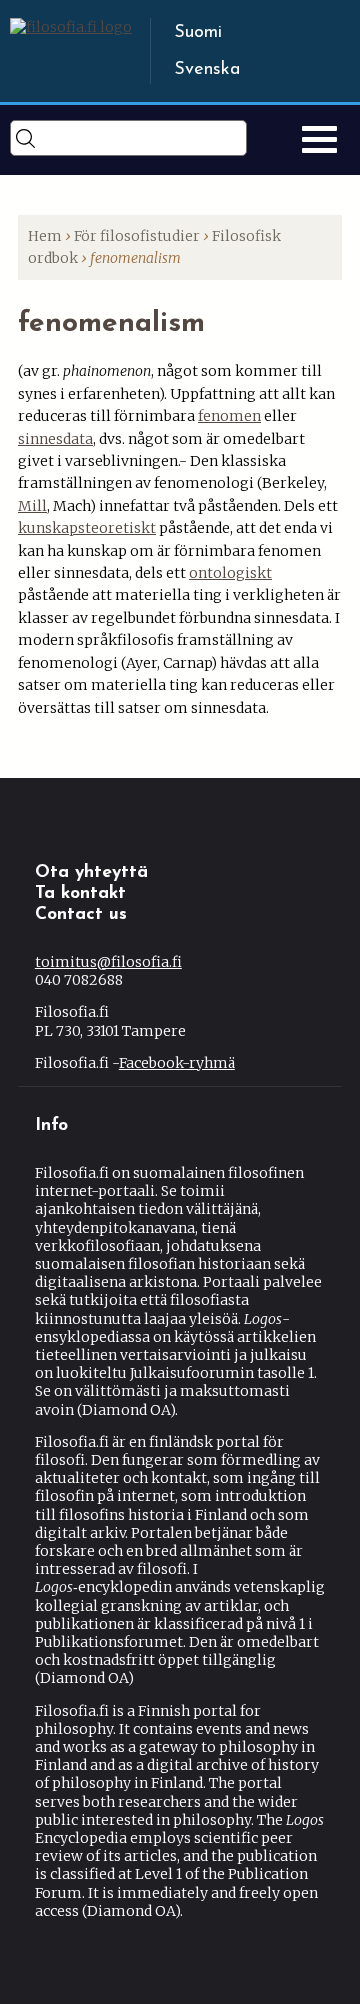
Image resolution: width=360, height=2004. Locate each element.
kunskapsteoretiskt (87, 528)
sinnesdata (55, 439)
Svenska (207, 70)
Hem (45, 236)
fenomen (229, 416)
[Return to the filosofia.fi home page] (71, 27)
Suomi (198, 33)
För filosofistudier (137, 236)
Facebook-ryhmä (177, 1063)
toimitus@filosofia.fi (108, 962)
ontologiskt (230, 573)
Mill (32, 506)
